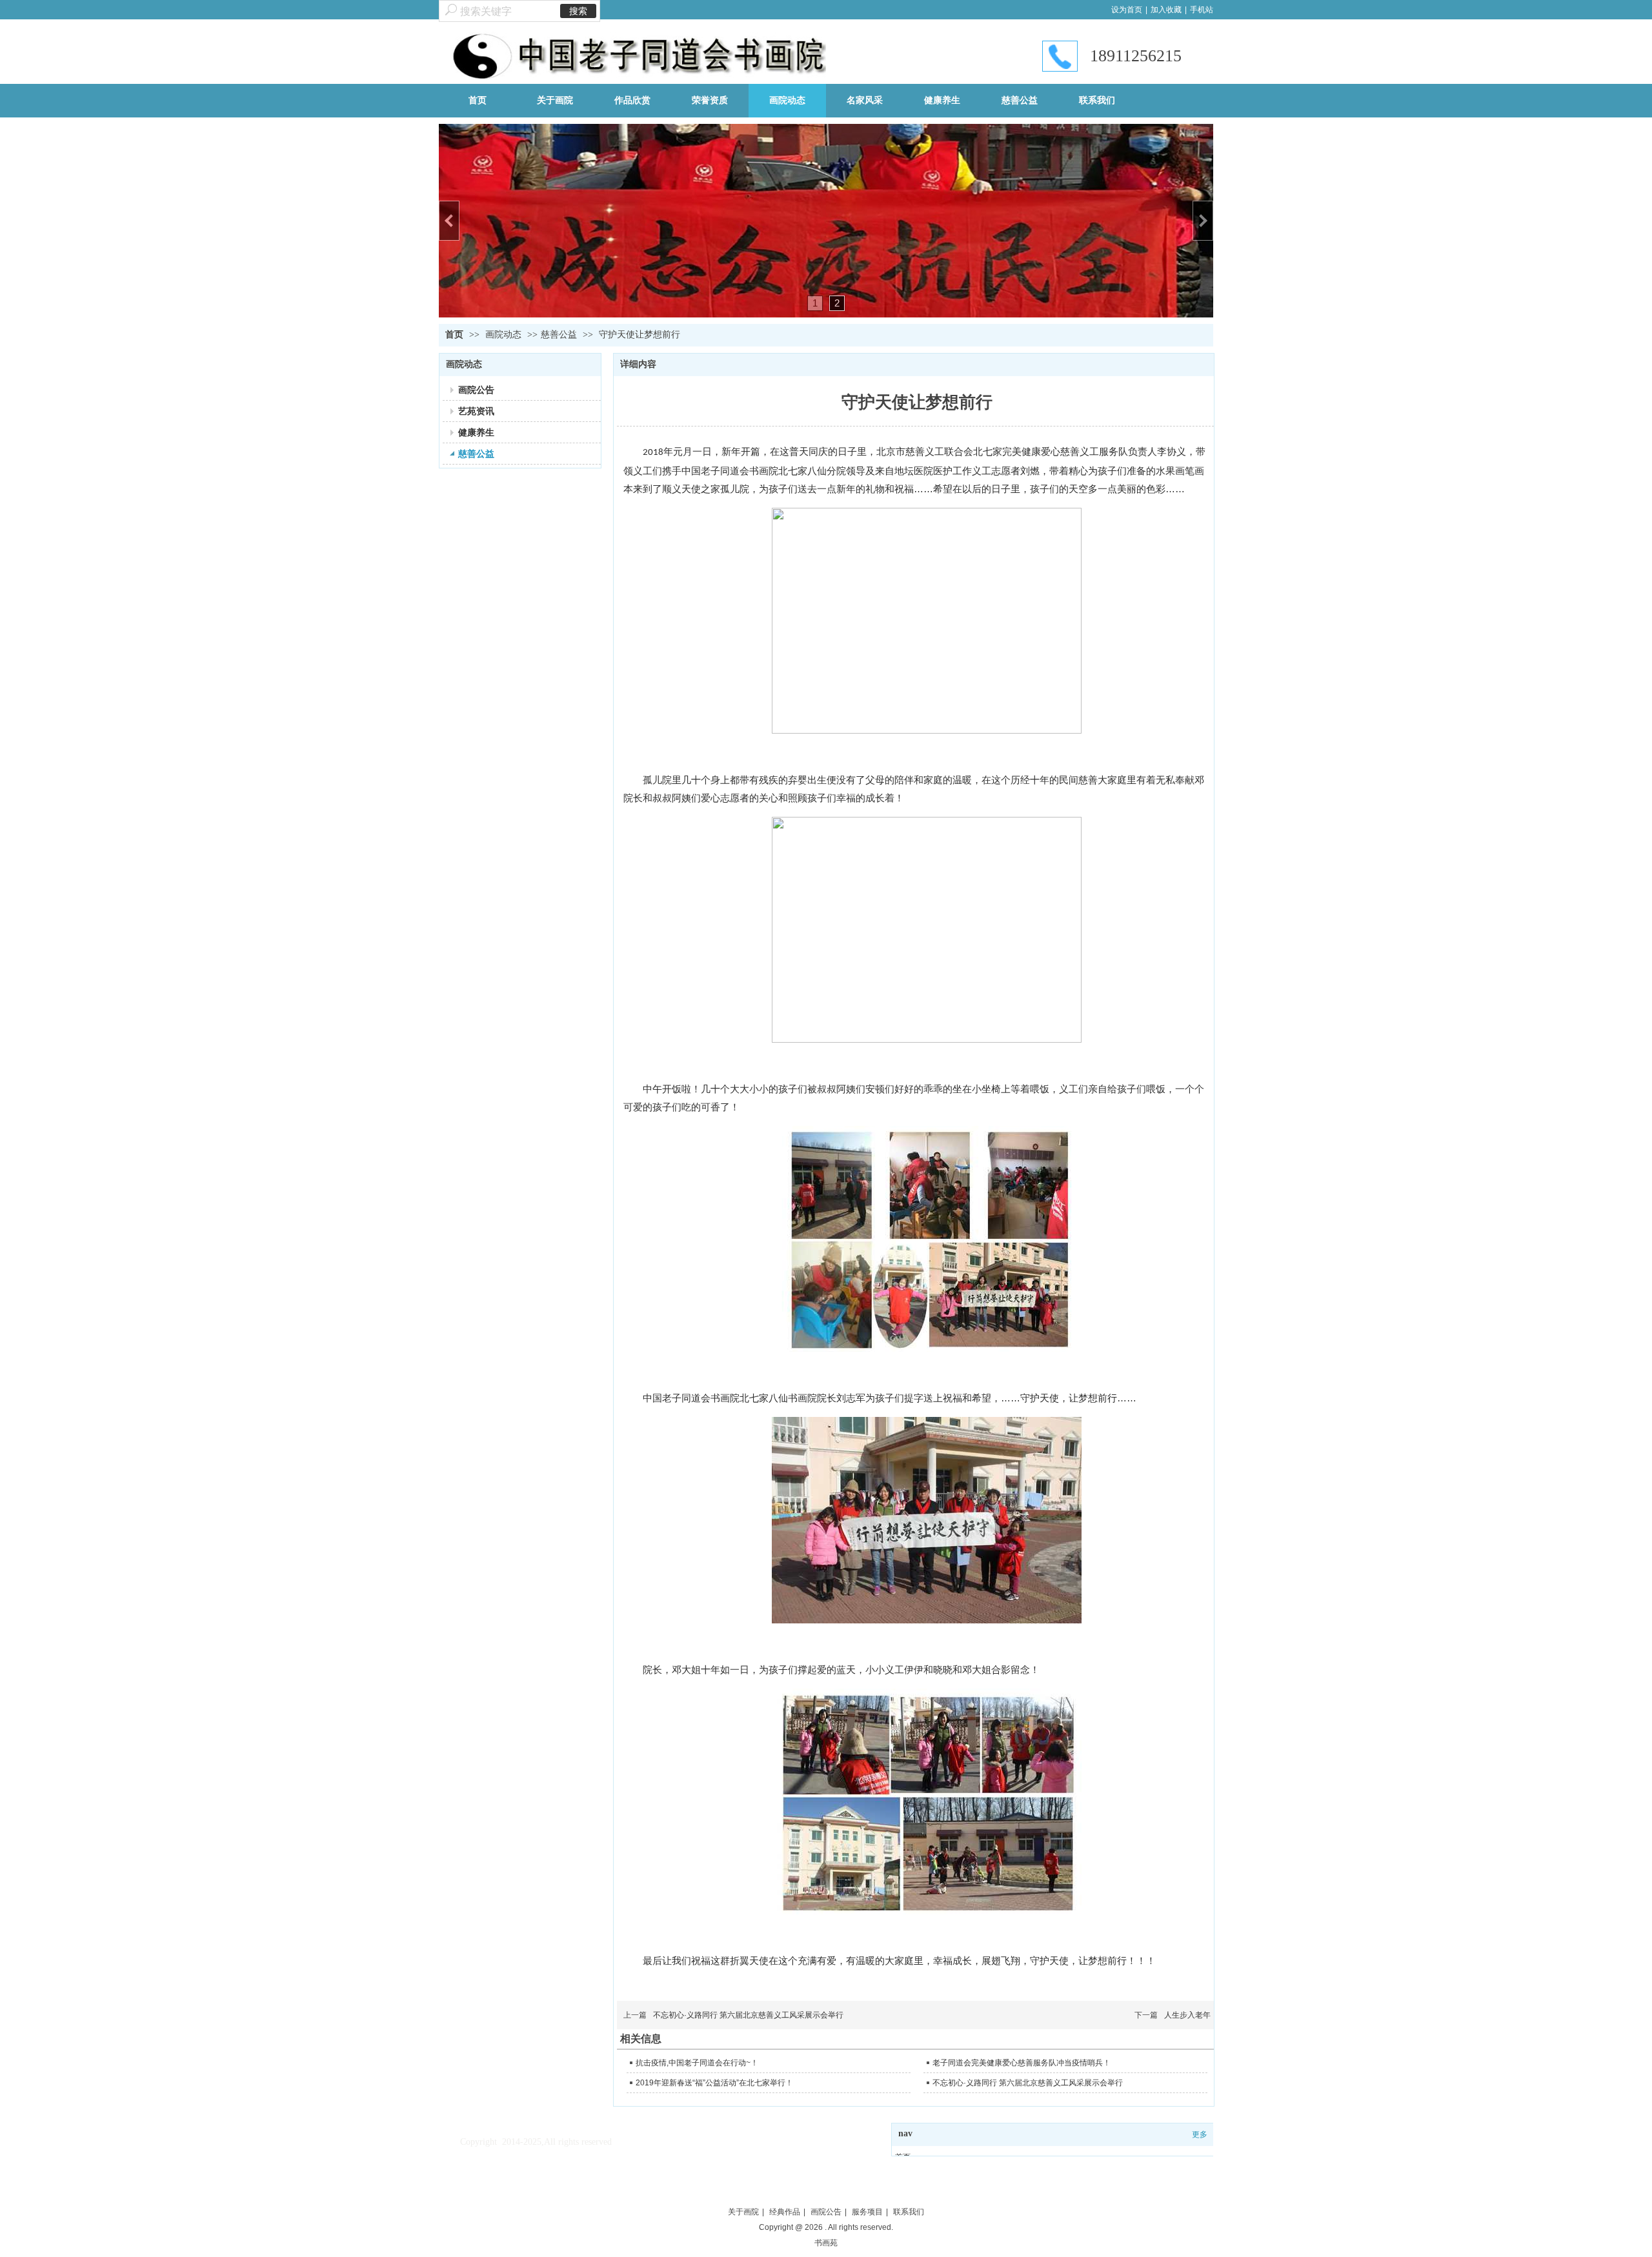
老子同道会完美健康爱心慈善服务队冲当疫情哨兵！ (1022, 2063)
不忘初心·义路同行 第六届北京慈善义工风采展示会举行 (748, 2015)
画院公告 (826, 2212)
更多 (1200, 2134)
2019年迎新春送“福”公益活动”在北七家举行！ (714, 2083)
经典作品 (785, 2212)
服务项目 (867, 2212)
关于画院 (743, 2212)
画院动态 (505, 335)
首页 (454, 335)
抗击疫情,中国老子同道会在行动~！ (697, 2063)
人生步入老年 (1187, 2015)
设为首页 (1127, 10)
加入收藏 (1166, 10)
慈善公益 (559, 335)
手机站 (1202, 10)
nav (905, 2133)
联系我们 (909, 2212)
